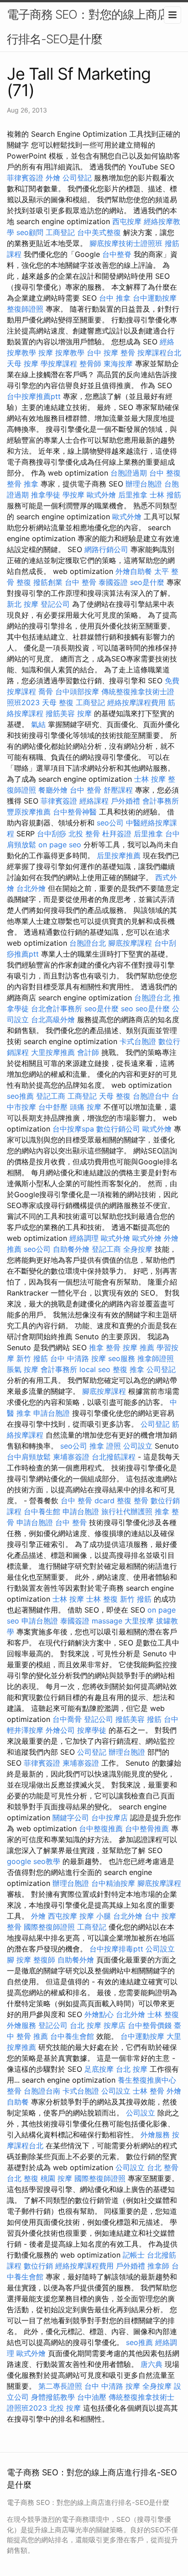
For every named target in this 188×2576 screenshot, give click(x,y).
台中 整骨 (81, 582)
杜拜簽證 (117, 834)
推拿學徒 (46, 495)
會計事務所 (161, 801)
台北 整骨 (163, 2167)
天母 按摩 (23, 364)
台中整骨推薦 (147, 1828)
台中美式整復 (99, 232)
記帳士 (134, 2255)
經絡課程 (94, 801)
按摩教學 (70, 353)
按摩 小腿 (95, 1916)
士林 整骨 (149, 2091)
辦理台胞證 (144, 484)
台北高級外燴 (53, 1019)
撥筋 (154, 1719)
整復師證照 (25, 309)
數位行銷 (38, 2266)
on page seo (60, 845)
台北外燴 (31, 888)
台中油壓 (92, 2397)
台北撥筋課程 (114, 1457)
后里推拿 (133, 495)
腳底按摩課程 (130, 943)
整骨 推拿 (23, 484)
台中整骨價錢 (150, 2025)
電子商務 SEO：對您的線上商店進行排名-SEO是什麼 (93, 27)
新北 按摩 (23, 604)
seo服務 (122, 1358)
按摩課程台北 (159, 353)
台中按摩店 (110, 1818)
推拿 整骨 (105, 1347)
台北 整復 (23, 2178)
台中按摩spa (73, 1129)
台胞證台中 (151, 1096)
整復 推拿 (128, 1369)
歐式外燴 (101, 495)
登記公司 (55, 604)
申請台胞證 (52, 1413)
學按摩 (73, 495)
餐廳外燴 (53, 790)
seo (127, 1009)
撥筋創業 (48, 582)
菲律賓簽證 (25, 178)
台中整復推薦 (101, 1828)
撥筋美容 (60, 713)
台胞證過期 (129, 473)
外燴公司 (60, 1730)
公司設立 (138, 1446)
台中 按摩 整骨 (111, 353)
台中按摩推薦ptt (34, 396)
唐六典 (151, 2364)
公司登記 (77, 178)
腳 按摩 (19, 1960)
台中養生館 (42, 1511)
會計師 (88, 1052)
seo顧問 (30, 232)
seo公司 (110, 823)
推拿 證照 (105, 1446)
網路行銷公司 (106, 549)
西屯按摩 (127, 221)
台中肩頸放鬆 (29, 1457)
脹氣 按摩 (23, 1369)
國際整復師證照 (49, 1927)
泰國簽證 (113, 582)
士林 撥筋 (165, 495)
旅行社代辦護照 (127, 1511)
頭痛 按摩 (86, 1107)
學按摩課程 (59, 364)
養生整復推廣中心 (147, 2080)
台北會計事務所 (57, 1009)
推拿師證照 (156, 1358)
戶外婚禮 (125, 801)
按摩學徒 (92, 1730)
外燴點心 (99, 2014)
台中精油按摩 (113, 1883)
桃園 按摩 (56, 2178)
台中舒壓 (53, 1107)
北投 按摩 (65, 2408)
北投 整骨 (84, 834)
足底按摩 (99, 2069)
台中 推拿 (115, 298)
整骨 (14, 2091)
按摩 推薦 (138, 1347)
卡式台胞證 (138, 1041)
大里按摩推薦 (53, 1052)
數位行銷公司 (118, 1129)
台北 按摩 (86, 2025)
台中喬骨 (67, 1719)
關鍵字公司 (71, 1818)
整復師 (44, 1960)
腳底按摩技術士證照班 (126, 243)
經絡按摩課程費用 (136, 702)
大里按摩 (139, 1621)
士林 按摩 (150, 779)
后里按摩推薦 (119, 855)
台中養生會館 (72, 2036)
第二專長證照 (60, 2386)
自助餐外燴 (71, 1249)
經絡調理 (84, 1238)
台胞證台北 (88, 943)
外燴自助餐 (134, 571)
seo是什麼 (147, 582)
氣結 (38, 724)
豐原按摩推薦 (29, 812)
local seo (95, 1369)
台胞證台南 (42, 2091)
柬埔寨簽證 (71, 1457)
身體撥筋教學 (53, 2397)
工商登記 (60, 232)
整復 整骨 (133, 1501)
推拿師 (158, 2266)
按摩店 (115, 2025)
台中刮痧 (52, 834)
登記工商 (51, 1096)
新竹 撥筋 (32, 1358)
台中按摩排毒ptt (116, 1949)
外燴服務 (21, 2025)
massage (107, 1621)
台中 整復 (165, 473)
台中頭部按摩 (77, 691)
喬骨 (46, 691)
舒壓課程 (118, 790)
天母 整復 (58, 702)
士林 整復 (102, 1599)
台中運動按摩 (155, 298)
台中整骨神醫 (75, 812)
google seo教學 (34, 1861)
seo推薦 (20, 1096)
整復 (24, 582)
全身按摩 (138, 1249)
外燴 (53, 178)
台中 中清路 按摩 (78, 1358)
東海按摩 (118, 364)
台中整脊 (117, 254)
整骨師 (90, 364)
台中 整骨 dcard (88, 1501)
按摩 (46, 353)
